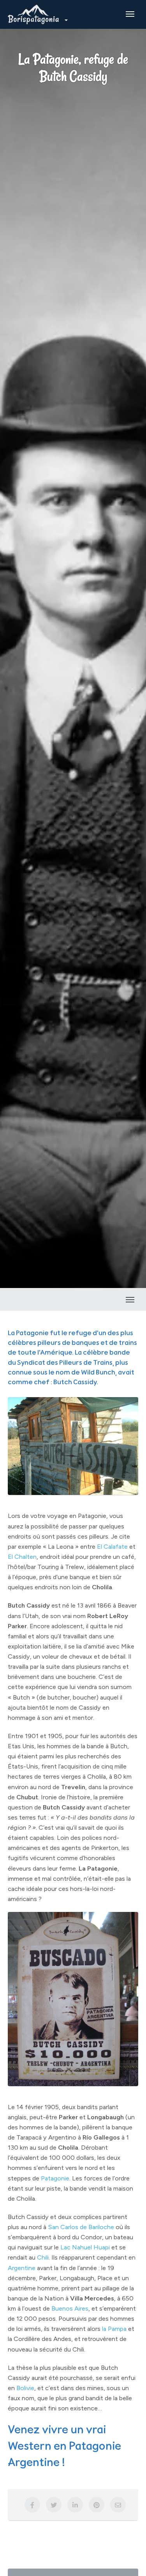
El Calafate (112, 1546)
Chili (43, 2257)
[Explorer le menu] (130, 14)
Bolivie (25, 2388)
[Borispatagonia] (37, 14)
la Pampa (114, 2329)
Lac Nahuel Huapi (85, 2247)
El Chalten (22, 1557)
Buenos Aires (70, 2308)
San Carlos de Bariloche (81, 2227)
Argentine (22, 2268)
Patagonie (55, 2178)
